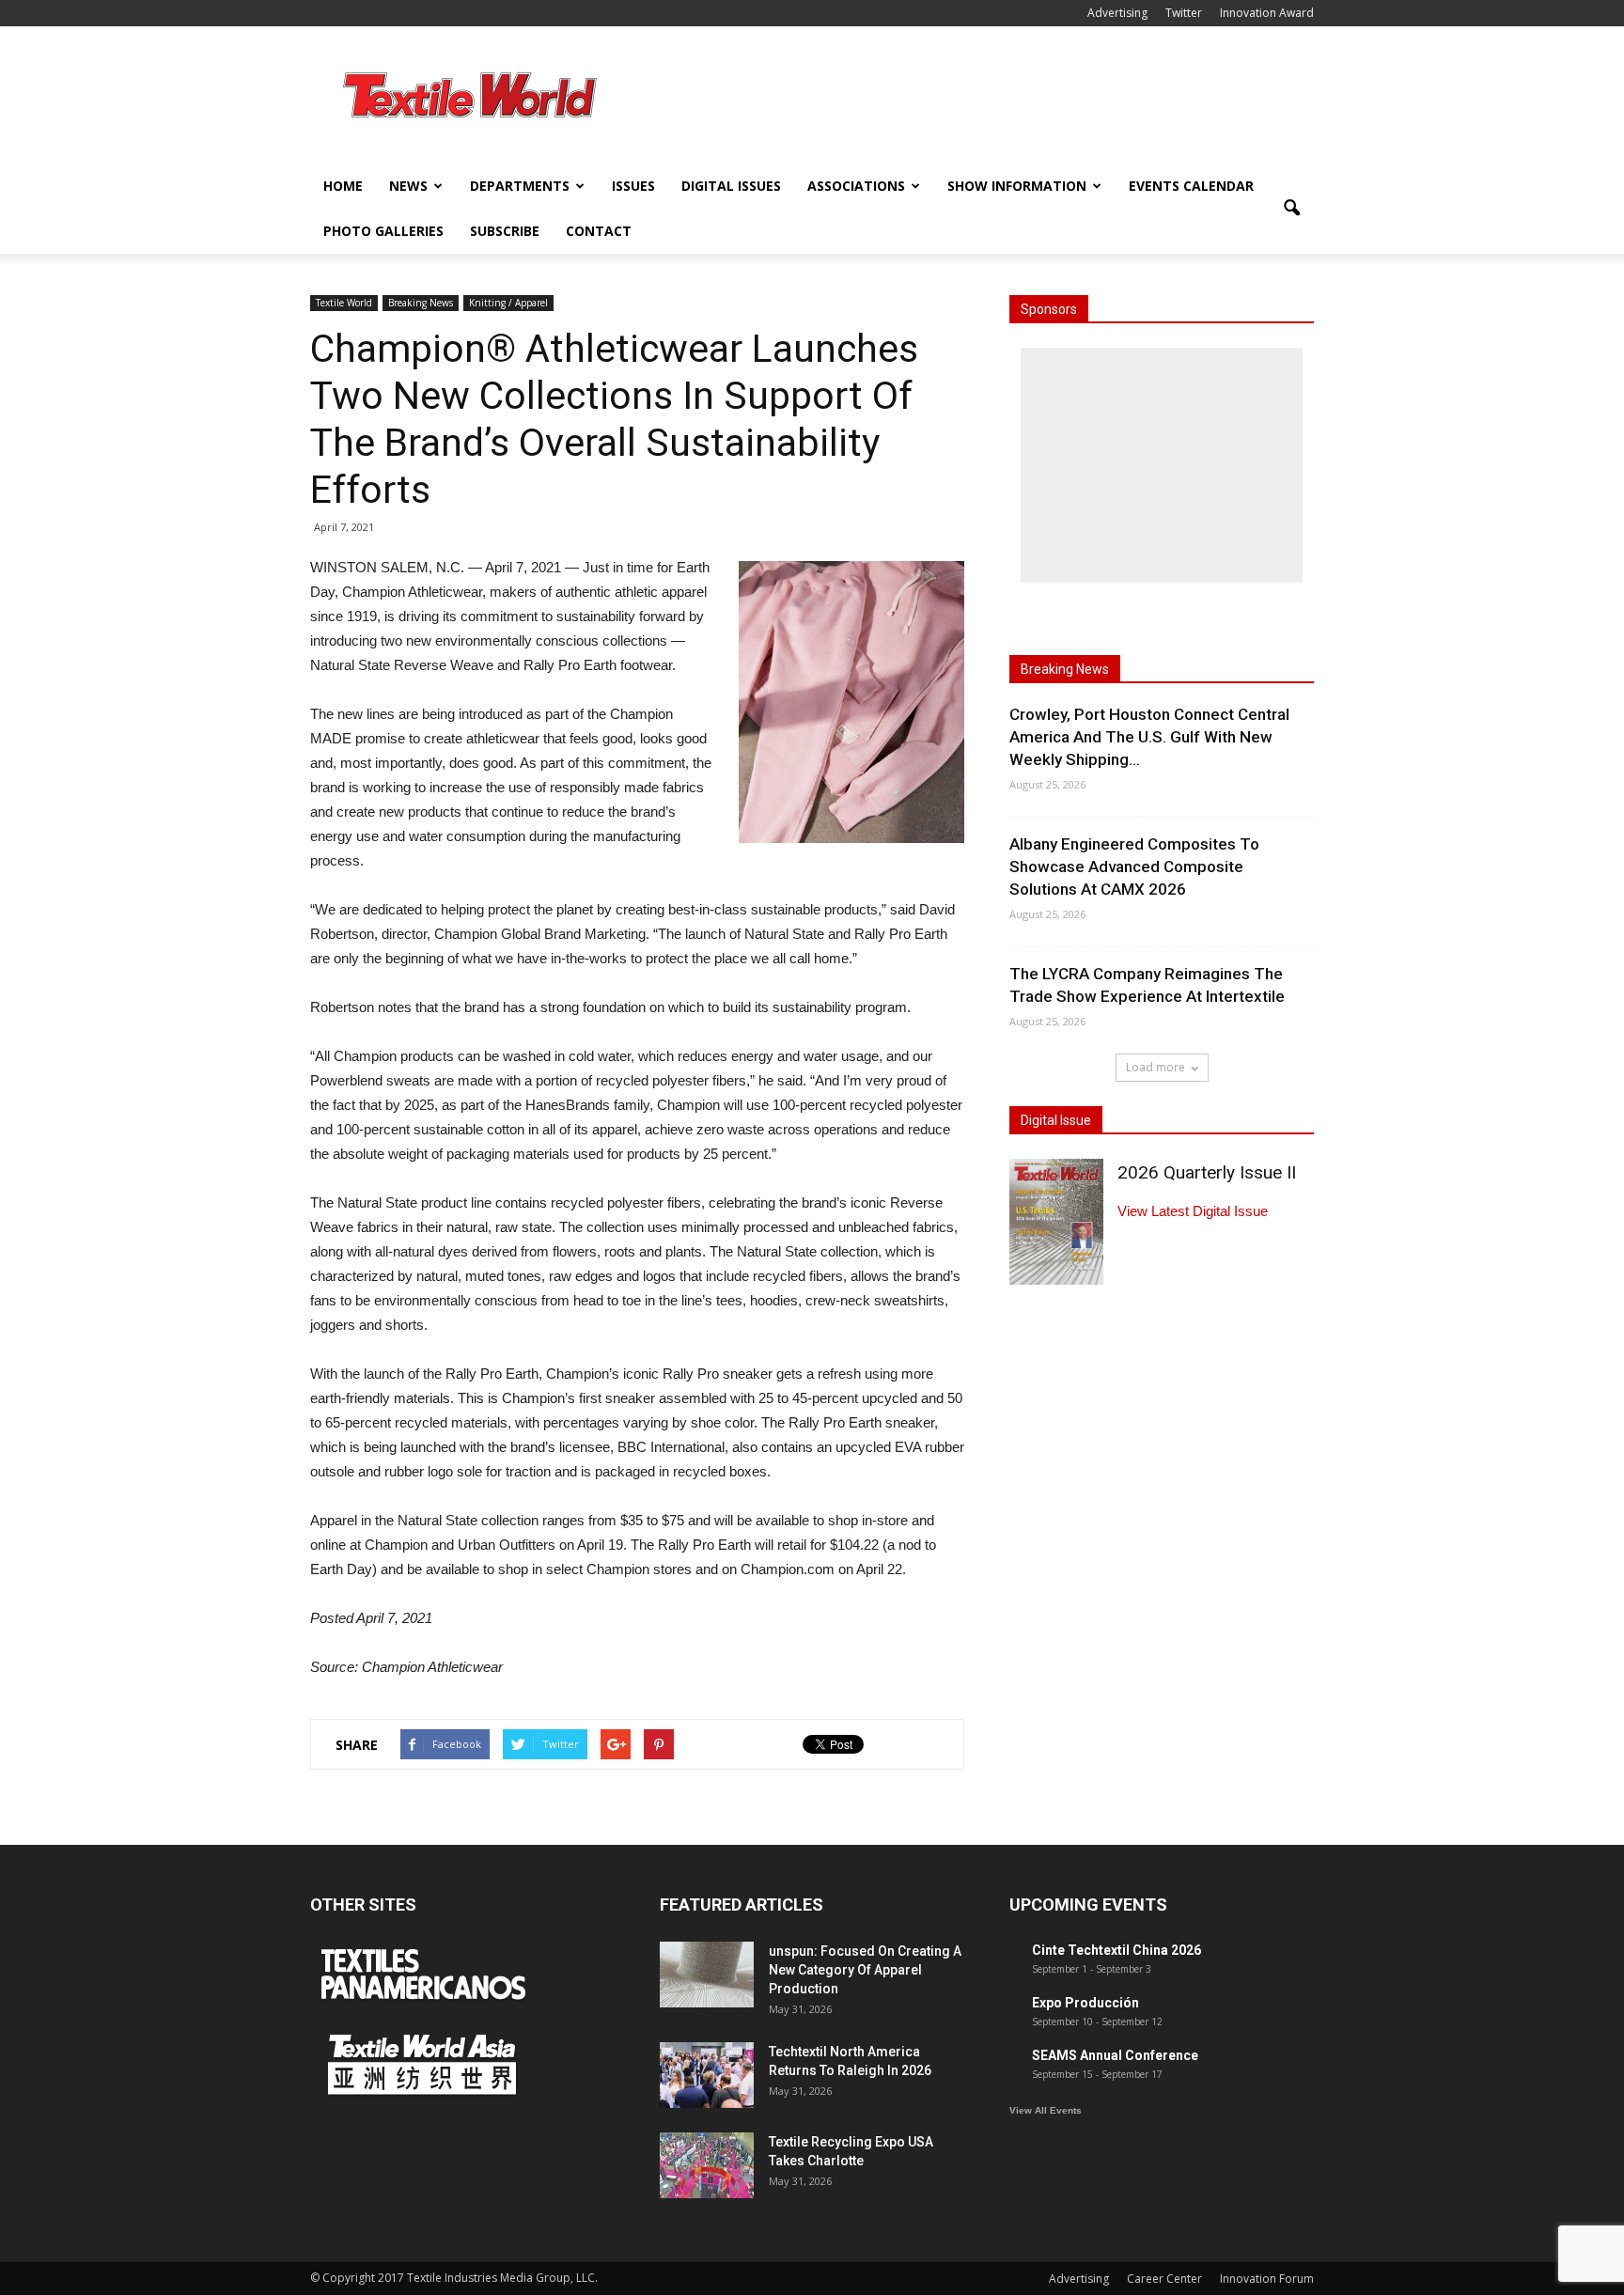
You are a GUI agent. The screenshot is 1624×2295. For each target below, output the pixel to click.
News (408, 186)
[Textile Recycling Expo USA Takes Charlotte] (707, 2165)
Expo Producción (1085, 2003)
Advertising (1117, 13)
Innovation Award (1267, 13)
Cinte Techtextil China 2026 (1116, 1950)
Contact (599, 231)
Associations (856, 186)
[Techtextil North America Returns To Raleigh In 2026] (707, 2075)
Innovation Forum (1267, 2279)
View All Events (1046, 2110)
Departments (520, 186)
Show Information (1017, 186)
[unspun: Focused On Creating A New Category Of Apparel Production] (707, 1975)
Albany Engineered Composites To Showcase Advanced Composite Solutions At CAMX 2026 (1134, 866)
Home (343, 186)
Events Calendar (1191, 186)
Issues (633, 186)
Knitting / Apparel (508, 303)
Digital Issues (731, 186)
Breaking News (421, 303)
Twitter (1184, 13)
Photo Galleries (383, 231)
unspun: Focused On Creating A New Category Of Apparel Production (865, 1970)
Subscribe (505, 231)
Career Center (1164, 2279)
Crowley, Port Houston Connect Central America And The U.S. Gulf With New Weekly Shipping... (1149, 737)
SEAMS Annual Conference (1115, 2055)
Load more (1156, 1067)
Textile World (344, 303)
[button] (1291, 209)
